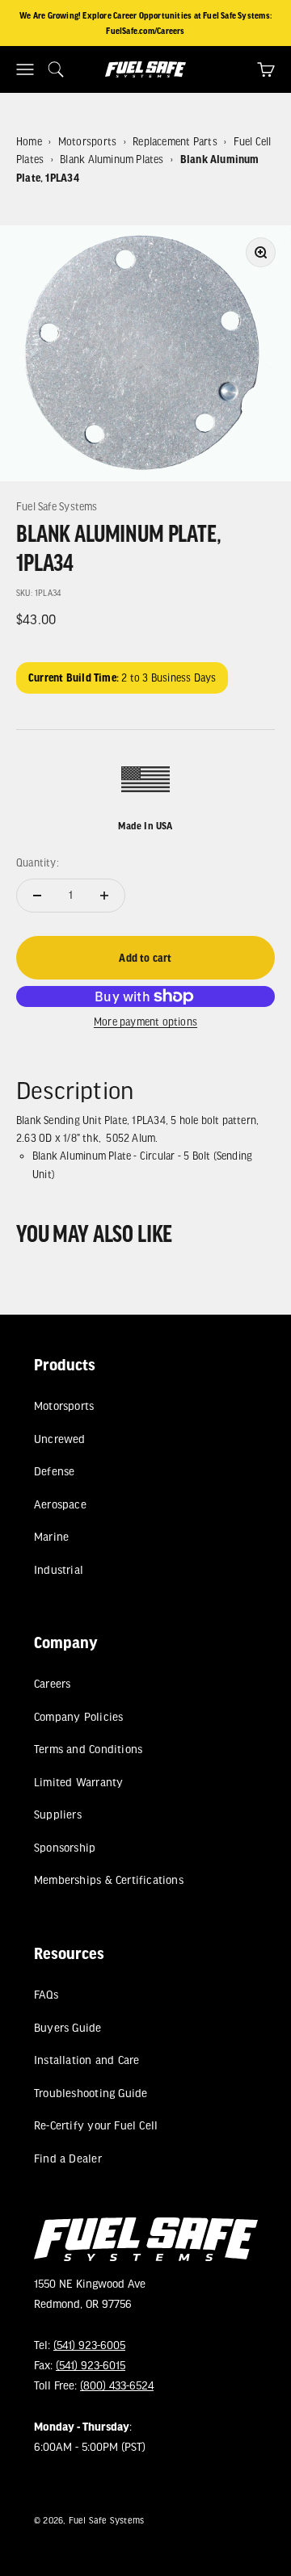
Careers (52, 1684)
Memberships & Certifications (109, 1880)
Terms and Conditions (88, 1749)
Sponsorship (65, 1847)
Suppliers (58, 1815)
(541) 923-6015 (91, 2365)
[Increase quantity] (104, 896)
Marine (51, 1536)
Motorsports (87, 141)
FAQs (46, 1994)
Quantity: (38, 862)
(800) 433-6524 (117, 2386)
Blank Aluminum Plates (112, 159)
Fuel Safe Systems (57, 506)
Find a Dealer (68, 2158)
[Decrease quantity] (37, 896)
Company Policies (78, 1716)
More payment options (145, 1022)
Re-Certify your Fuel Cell (96, 2125)
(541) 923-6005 (89, 2345)
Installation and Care (86, 2060)
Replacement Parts (175, 141)
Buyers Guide (68, 2027)
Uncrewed (60, 1439)
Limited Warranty (78, 1782)
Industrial (59, 1569)
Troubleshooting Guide (91, 2093)
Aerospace (60, 1504)
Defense (54, 1472)
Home (29, 141)
